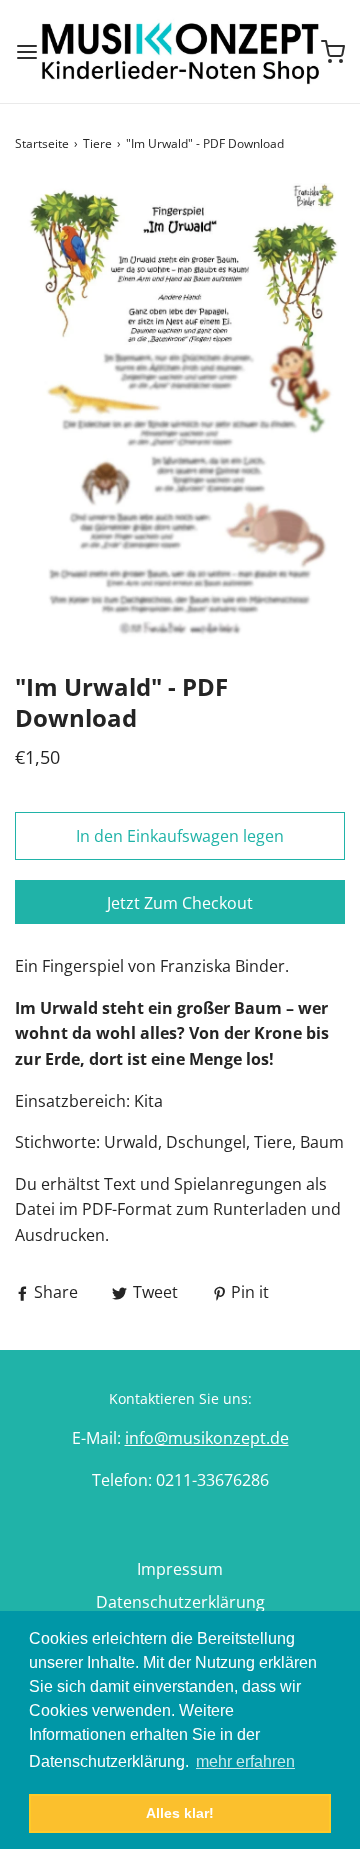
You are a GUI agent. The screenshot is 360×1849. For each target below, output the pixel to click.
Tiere (97, 143)
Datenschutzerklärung (180, 1602)
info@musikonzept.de (207, 1438)
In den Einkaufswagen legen (180, 836)
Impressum (180, 1569)
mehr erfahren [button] (245, 1761)
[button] (180, 412)
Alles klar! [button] (180, 1813)
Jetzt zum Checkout (180, 903)
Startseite (42, 143)
